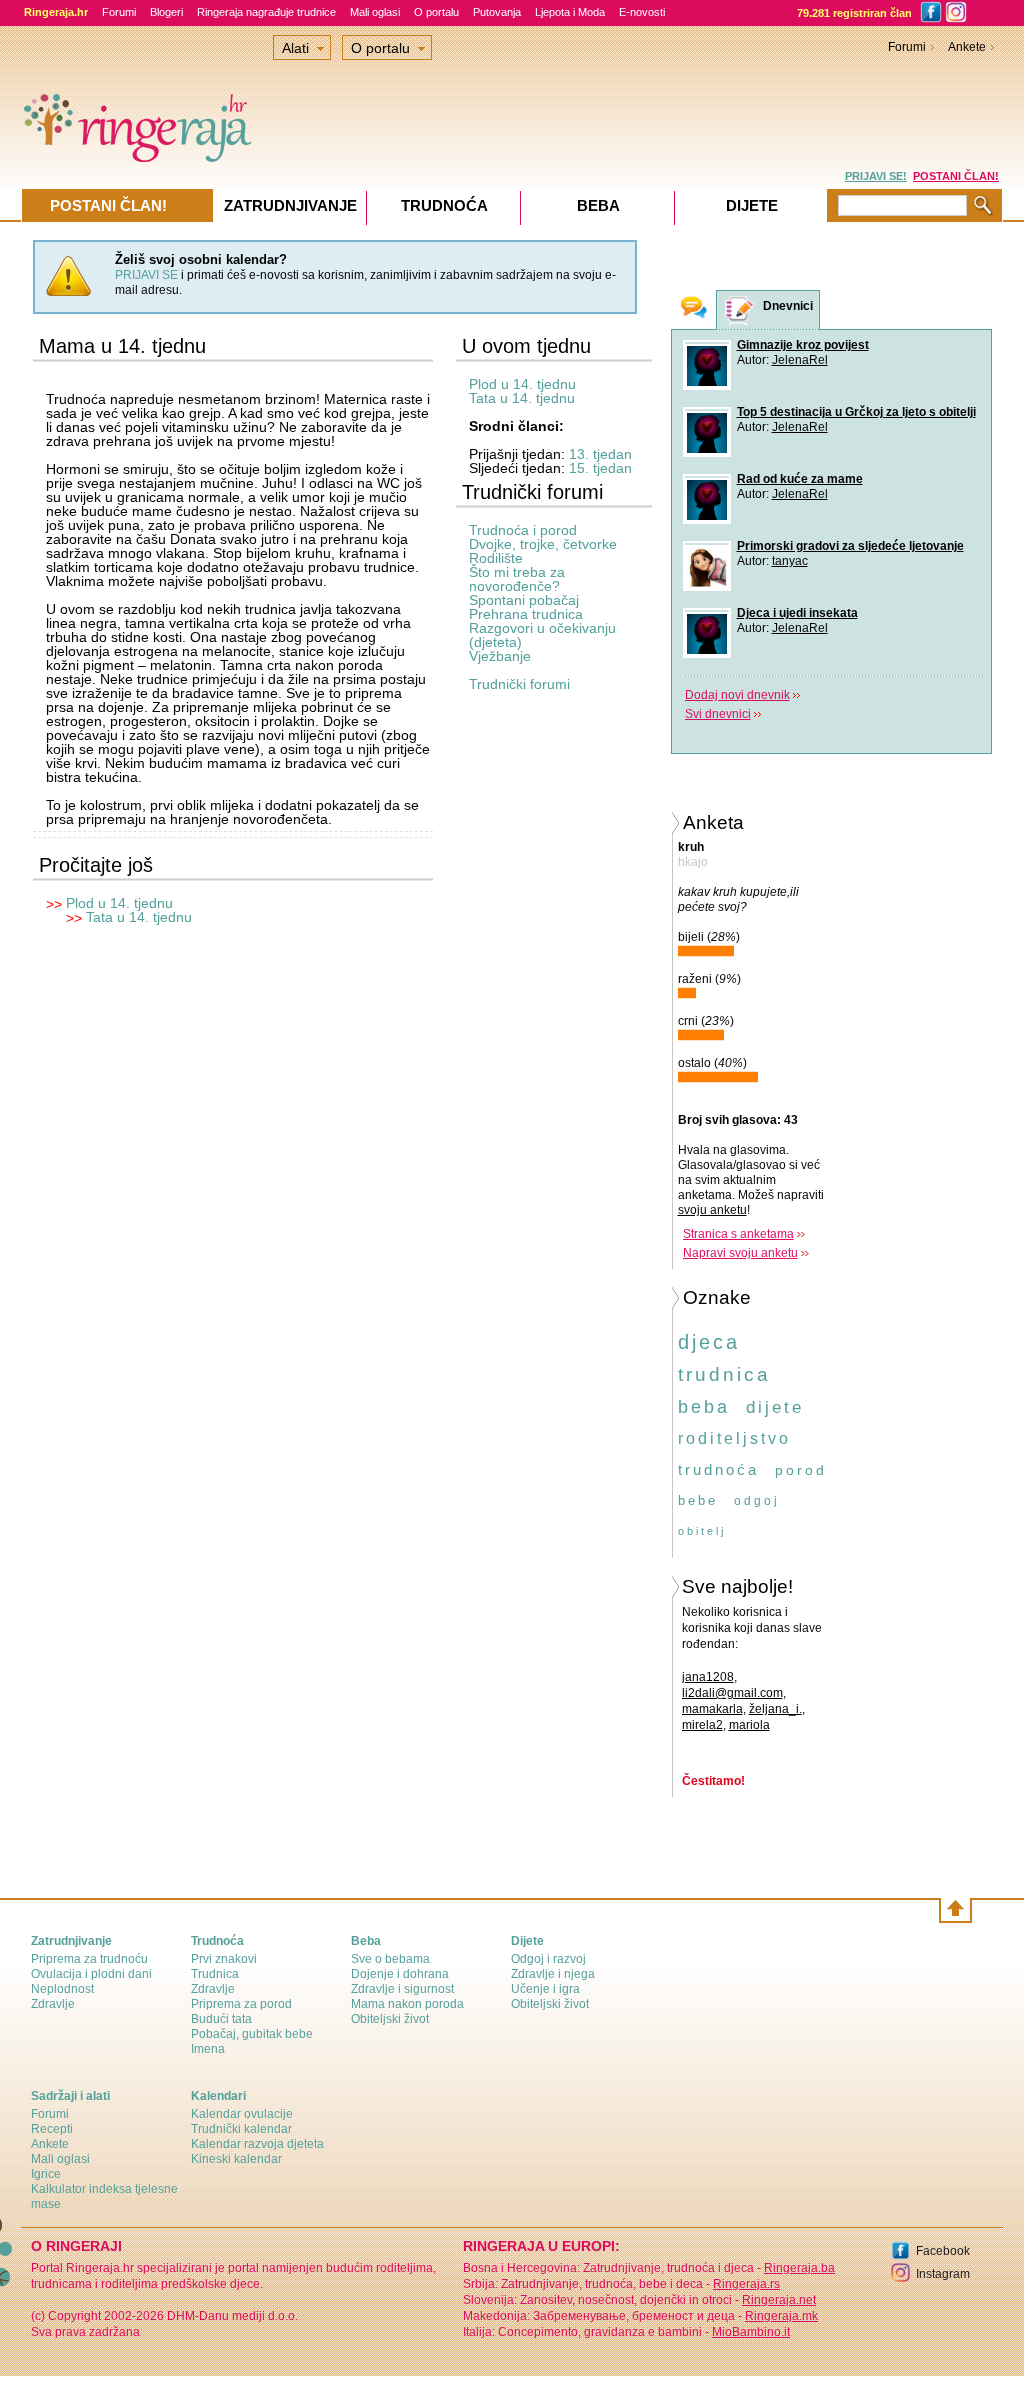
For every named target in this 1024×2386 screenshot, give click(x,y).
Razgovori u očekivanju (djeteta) (542, 635)
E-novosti (642, 12)
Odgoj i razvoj (548, 1959)
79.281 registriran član (854, 13)
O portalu (436, 12)
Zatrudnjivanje (290, 205)
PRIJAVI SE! (876, 176)
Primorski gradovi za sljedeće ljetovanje (850, 546)
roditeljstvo (734, 1438)
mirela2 (702, 1725)
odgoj (757, 1501)
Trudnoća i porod (523, 530)
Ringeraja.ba (799, 2268)
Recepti (52, 2129)
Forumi (119, 12)
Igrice (46, 2174)
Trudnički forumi (519, 684)
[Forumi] (694, 309)
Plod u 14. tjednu (119, 903)
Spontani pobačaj (524, 600)
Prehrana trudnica (526, 614)
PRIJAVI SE (146, 275)
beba (704, 1407)
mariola (749, 1725)
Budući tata (221, 2019)
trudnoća (718, 1469)
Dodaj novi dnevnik (737, 695)
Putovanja (497, 12)
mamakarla (712, 1709)
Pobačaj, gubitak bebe (252, 2034)
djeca (709, 1342)
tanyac (790, 561)
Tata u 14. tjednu (139, 917)
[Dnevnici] (740, 310)
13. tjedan (600, 454)
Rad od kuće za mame (800, 479)
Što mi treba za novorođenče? (517, 579)
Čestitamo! (713, 1781)
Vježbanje (500, 656)
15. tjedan (600, 468)
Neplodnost (62, 1989)
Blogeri (166, 12)
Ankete (967, 47)
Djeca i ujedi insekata (797, 613)
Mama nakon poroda (407, 2004)
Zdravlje (53, 2004)
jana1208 (708, 1677)
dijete (775, 1407)
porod (801, 1470)
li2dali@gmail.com (732, 1693)
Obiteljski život (390, 2019)
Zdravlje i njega (553, 1974)
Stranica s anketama (738, 1234)
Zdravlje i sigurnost (402, 1989)
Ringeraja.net (779, 2300)
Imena (208, 2049)
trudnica (724, 1374)
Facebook (943, 2251)
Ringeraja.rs (746, 2284)
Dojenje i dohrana (400, 1974)
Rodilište (496, 558)
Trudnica (215, 1974)
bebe (698, 1500)
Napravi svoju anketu (740, 1253)
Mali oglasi (375, 12)
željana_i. (775, 1709)
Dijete (752, 205)
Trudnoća (444, 205)
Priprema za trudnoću (89, 1959)
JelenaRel (800, 360)
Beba (598, 205)
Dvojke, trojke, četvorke (543, 544)
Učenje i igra (545, 1989)
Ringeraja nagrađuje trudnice (266, 12)
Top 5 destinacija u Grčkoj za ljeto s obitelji (856, 412)
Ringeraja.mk (781, 2316)
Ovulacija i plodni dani (91, 1974)
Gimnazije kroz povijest (803, 345)
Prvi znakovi (224, 1959)
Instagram (943, 2274)
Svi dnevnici (718, 714)
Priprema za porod (241, 2004)
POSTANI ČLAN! (956, 176)
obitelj (702, 1531)
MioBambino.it (751, 2332)
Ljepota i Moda (570, 12)
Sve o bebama (390, 1959)
